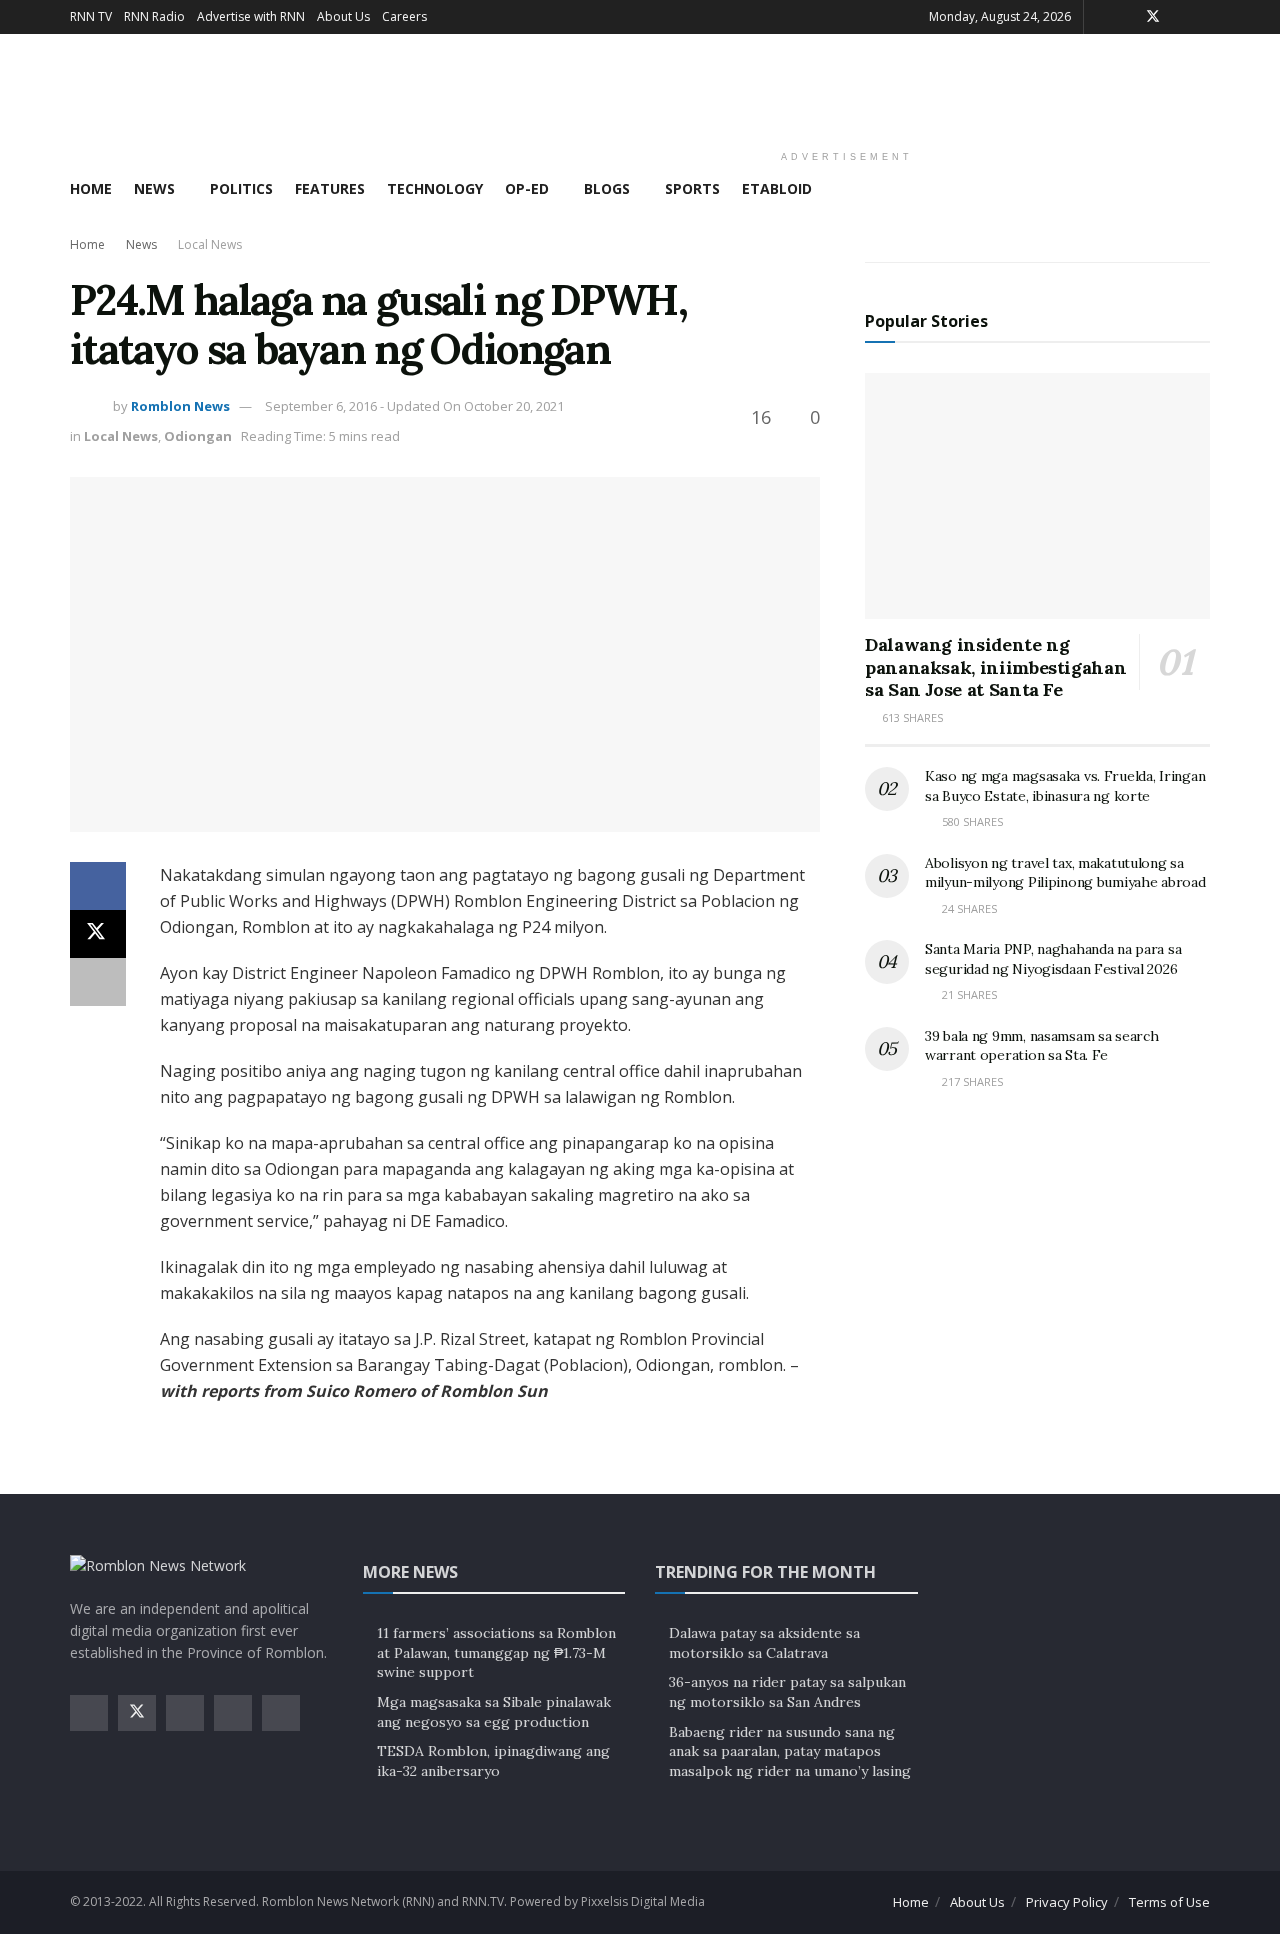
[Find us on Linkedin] (281, 1713)
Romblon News (180, 406)
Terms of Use (1169, 1902)
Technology (435, 188)
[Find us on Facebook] (1126, 17)
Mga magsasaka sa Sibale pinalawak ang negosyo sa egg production (494, 1712)
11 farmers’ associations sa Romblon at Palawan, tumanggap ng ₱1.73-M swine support (496, 1652)
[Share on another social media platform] (98, 982)
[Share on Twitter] (98, 934)
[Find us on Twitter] (1153, 17)
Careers (404, 16)
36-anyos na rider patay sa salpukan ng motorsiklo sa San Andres (787, 1692)
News (154, 188)
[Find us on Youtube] (1204, 17)
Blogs (607, 188)
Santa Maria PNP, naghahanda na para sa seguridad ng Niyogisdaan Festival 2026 (1053, 959)
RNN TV (91, 16)
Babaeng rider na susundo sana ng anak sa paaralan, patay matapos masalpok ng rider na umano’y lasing (790, 1751)
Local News (210, 244)
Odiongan (198, 436)
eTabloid (777, 188)
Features (330, 188)
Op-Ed (527, 188)
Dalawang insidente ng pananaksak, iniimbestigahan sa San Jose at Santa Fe (995, 667)
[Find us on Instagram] (1179, 17)
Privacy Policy (1067, 1902)
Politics (241, 188)
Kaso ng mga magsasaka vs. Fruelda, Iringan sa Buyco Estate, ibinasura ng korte (1065, 786)
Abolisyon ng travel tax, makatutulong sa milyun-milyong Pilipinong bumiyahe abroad (1065, 873)
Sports (692, 188)
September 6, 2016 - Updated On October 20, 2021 (414, 406)
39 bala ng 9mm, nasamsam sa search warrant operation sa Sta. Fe (1041, 1046)
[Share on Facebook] (98, 886)
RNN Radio (154, 16)
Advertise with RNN (251, 16)
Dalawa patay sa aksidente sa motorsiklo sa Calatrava (764, 1643)
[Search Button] (1202, 189)
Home (91, 188)
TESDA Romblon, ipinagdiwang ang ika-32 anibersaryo (493, 1761)
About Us (343, 16)
